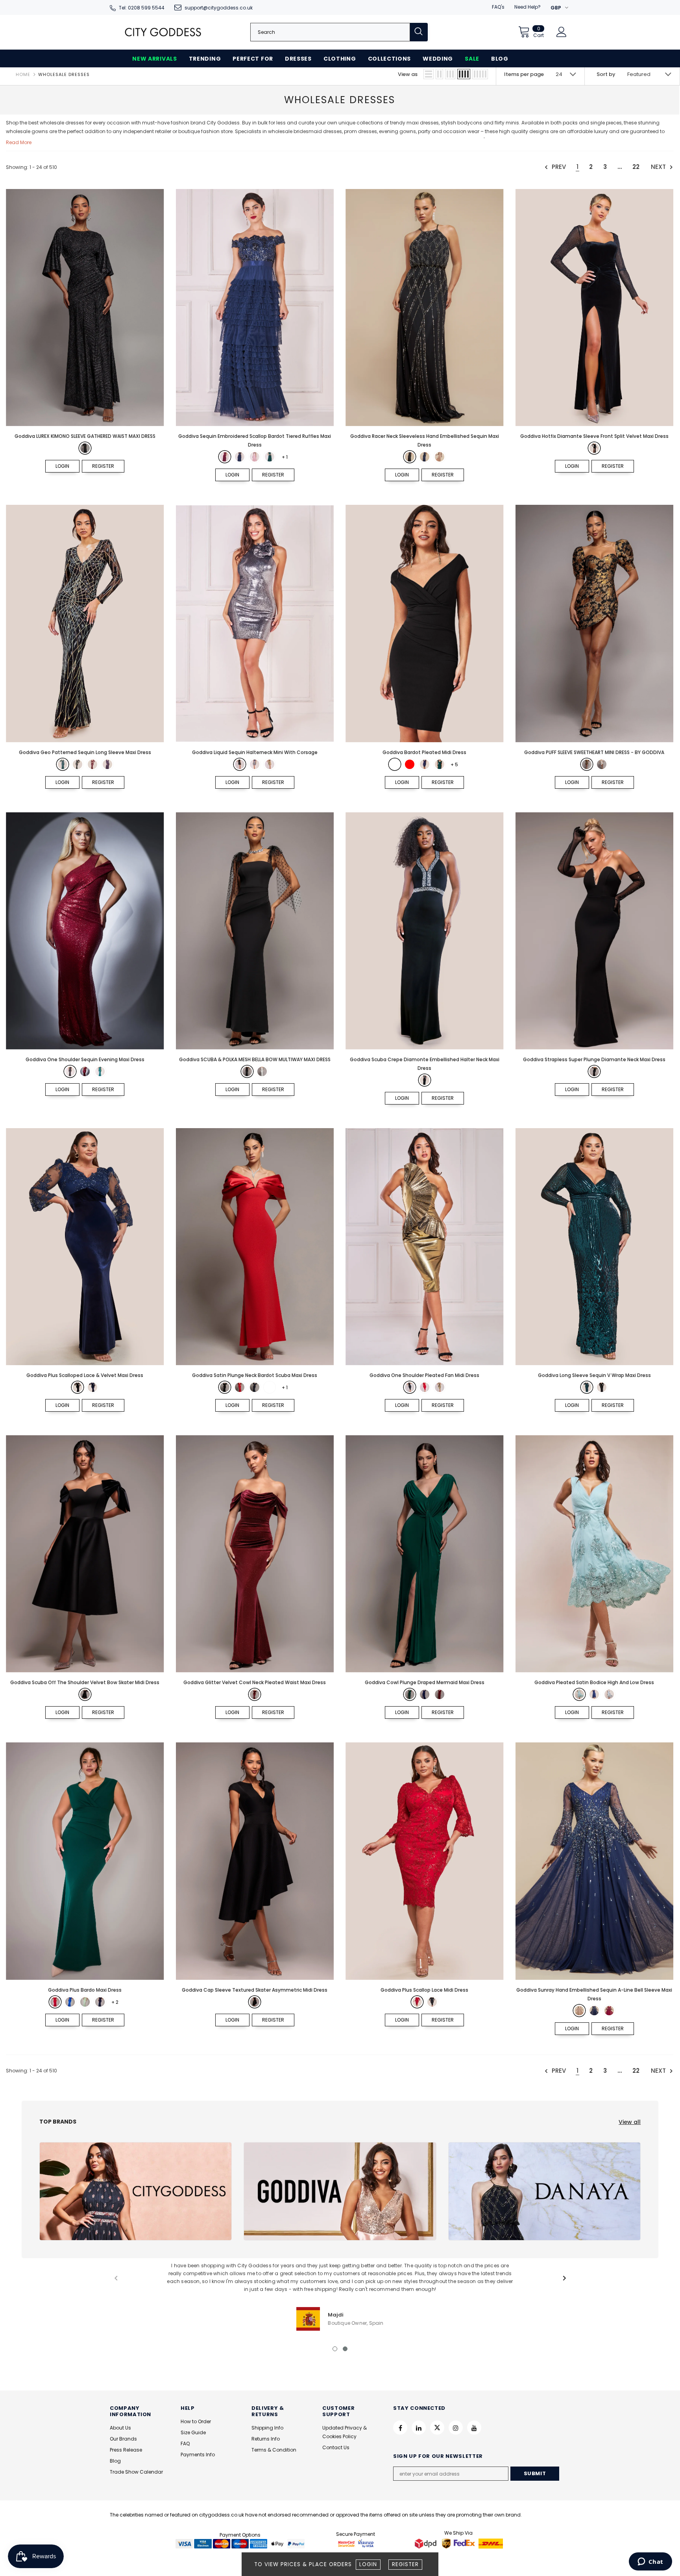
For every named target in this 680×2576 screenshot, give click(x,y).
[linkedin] (419, 2428)
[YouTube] (474, 2428)
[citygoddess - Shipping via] (427, 2543)
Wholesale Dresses (64, 74)
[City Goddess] (136, 2191)
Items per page (524, 74)
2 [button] (345, 2349)
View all (630, 2122)
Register (405, 2564)
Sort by (606, 74)
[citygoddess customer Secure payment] (356, 2543)
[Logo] (163, 32)
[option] (340, 2296)
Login (368, 2564)
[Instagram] (456, 2428)
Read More (19, 142)
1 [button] (335, 2349)
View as (408, 74)
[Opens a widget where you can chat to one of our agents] (650, 2562)
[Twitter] (437, 2428)
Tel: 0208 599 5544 (142, 8)
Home (23, 74)
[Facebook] (400, 2428)
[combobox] (330, 32)
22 (636, 167)
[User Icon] (562, 32)
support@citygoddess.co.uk (219, 8)
